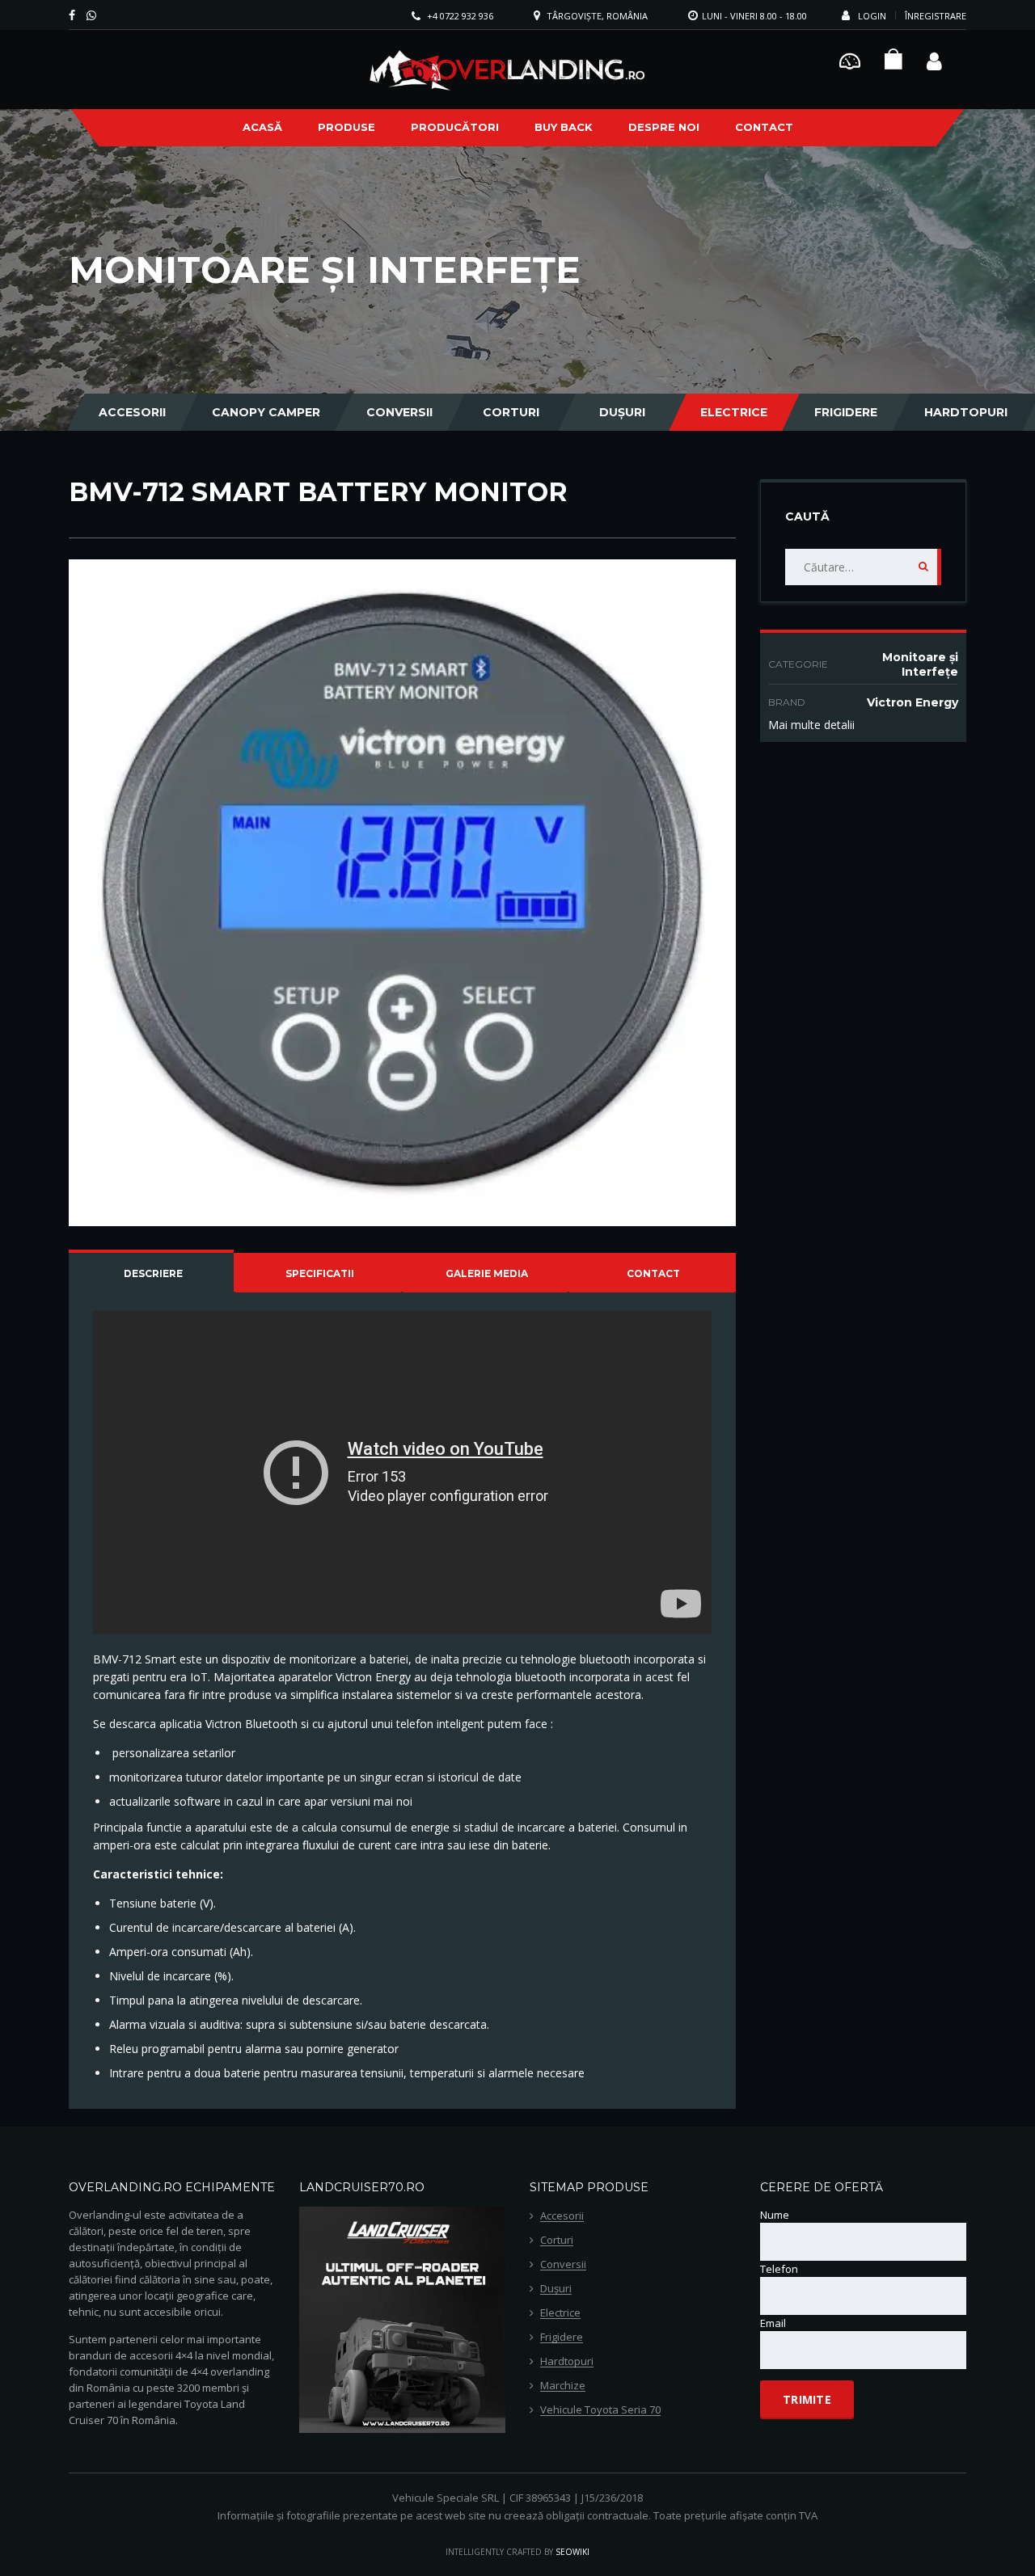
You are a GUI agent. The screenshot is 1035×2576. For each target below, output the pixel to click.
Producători (455, 127)
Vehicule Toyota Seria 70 (600, 2410)
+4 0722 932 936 (460, 16)
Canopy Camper (266, 412)
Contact (764, 127)
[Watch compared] (850, 59)
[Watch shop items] (893, 63)
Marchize (563, 2386)
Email (773, 2323)
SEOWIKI (572, 2552)
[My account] (934, 59)
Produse (346, 127)
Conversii (399, 412)
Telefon (779, 2269)
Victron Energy (912, 702)
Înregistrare (936, 16)
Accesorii (132, 412)
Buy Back (564, 127)
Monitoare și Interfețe (920, 664)
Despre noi (664, 127)
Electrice (734, 412)
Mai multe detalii (811, 725)
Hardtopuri (966, 412)
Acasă (262, 127)
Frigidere (846, 412)
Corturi (511, 412)
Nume (775, 2215)
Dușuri (622, 412)
